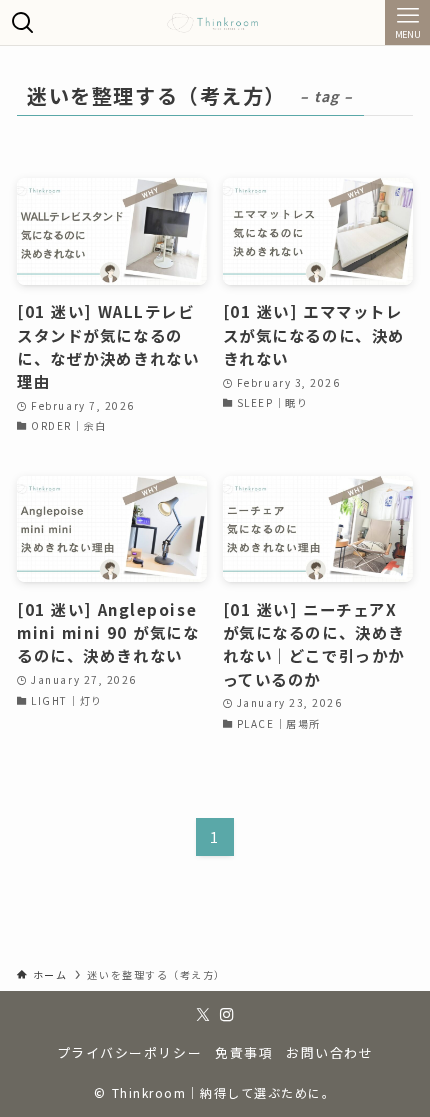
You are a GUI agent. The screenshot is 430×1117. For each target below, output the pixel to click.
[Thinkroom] (215, 22)
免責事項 (244, 1052)
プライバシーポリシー (129, 1052)
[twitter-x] (203, 1015)
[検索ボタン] (22, 22)
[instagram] (227, 1015)
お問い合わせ (329, 1052)
